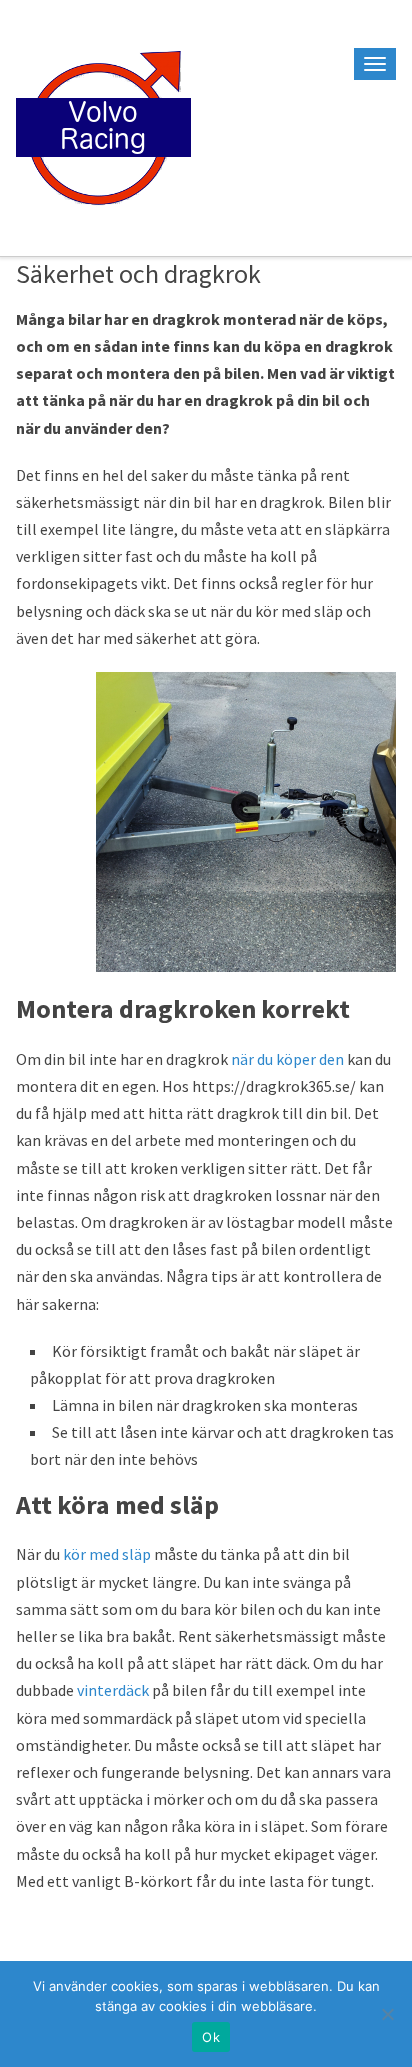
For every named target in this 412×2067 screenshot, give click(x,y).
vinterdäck (113, 1690)
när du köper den (287, 1059)
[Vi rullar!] (103, 125)
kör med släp (107, 1554)
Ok (211, 2037)
